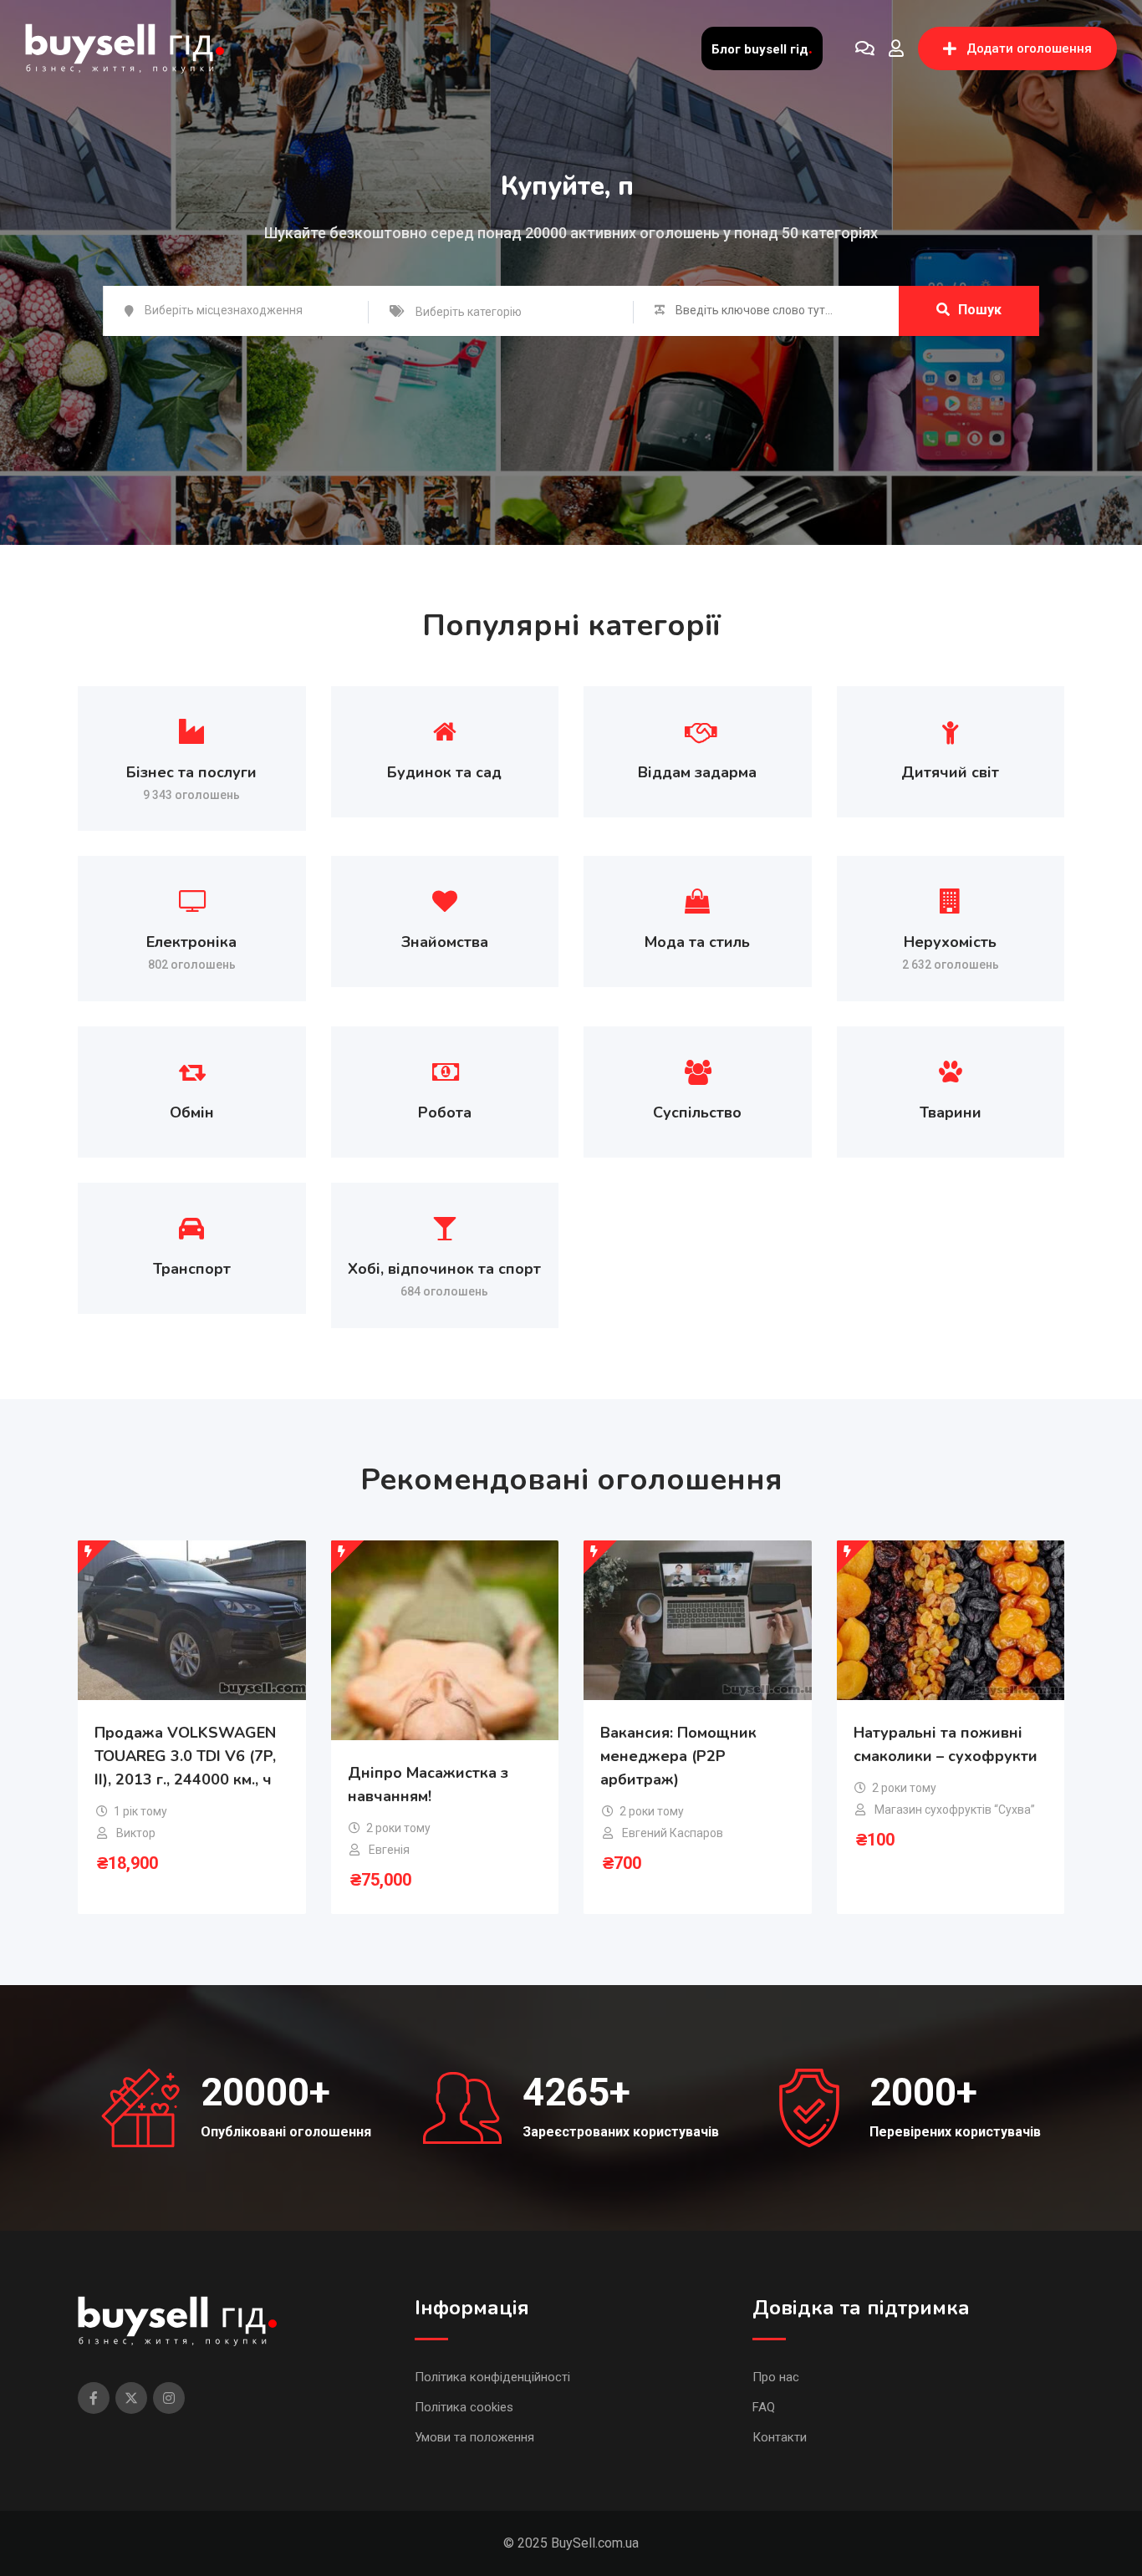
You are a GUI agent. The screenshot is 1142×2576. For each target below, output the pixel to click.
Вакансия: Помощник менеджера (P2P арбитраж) (678, 1756)
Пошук (980, 310)
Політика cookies (464, 2407)
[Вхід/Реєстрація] (896, 48)
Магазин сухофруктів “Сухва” (955, 1810)
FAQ (764, 2407)
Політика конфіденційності (492, 2377)
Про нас (776, 2377)
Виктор (136, 1833)
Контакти (780, 2437)
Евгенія (389, 1850)
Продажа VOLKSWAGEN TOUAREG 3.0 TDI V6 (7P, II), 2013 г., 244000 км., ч (185, 1756)
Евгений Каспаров (673, 1833)
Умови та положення (474, 2437)
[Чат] (865, 48)
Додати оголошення (1029, 48)
